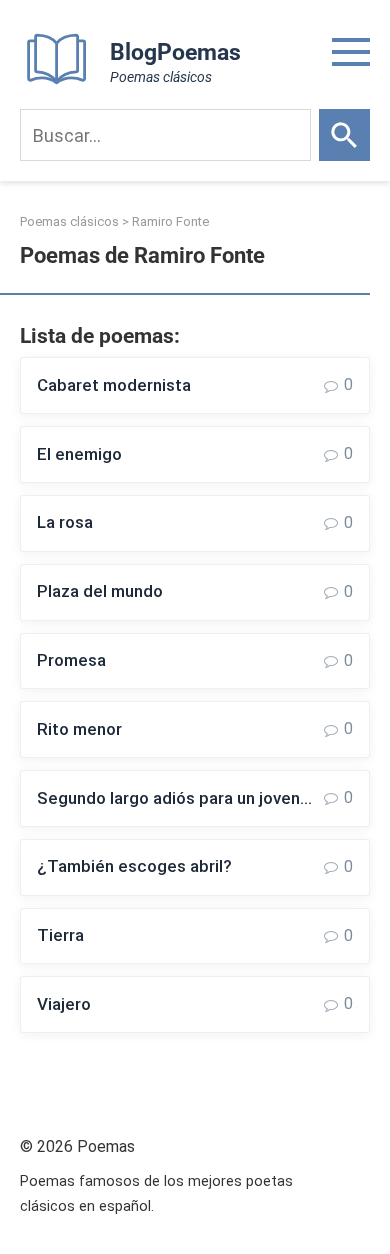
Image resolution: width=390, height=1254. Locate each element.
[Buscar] (344, 135)
